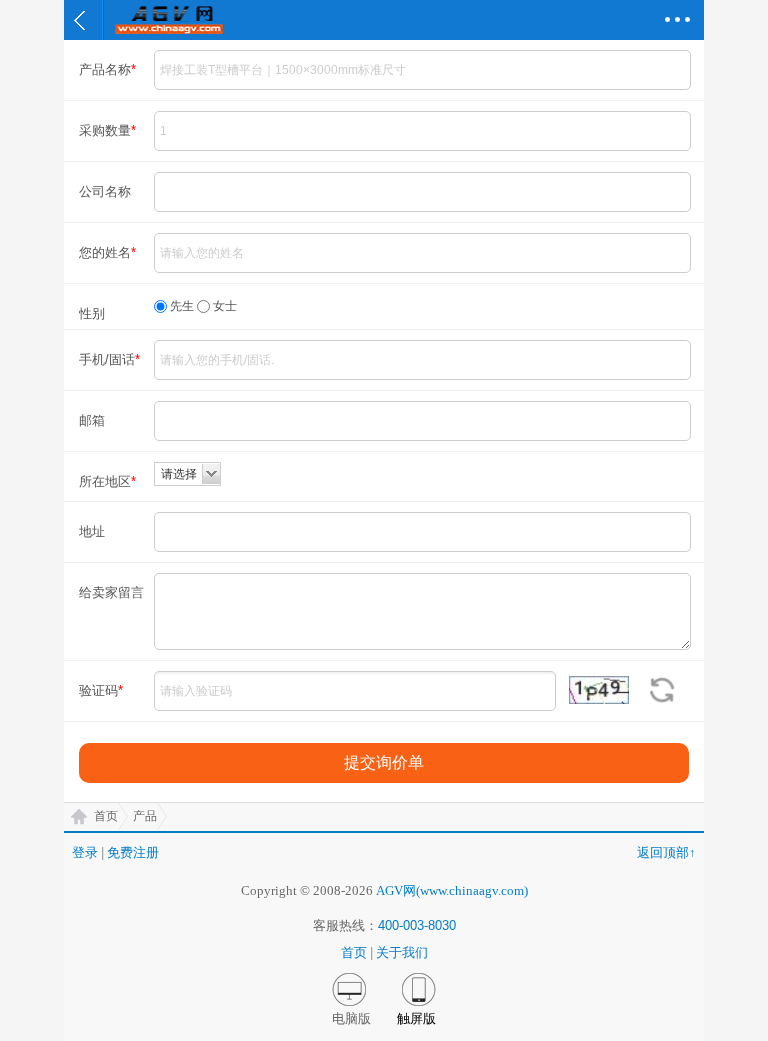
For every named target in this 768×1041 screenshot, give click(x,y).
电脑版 (351, 1018)
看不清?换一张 (661, 690)
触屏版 (416, 1018)
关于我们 (402, 952)
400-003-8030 (417, 925)
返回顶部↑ (666, 852)
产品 (145, 816)
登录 (85, 852)
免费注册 (133, 852)
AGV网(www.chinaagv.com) (452, 890)
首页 (106, 816)
